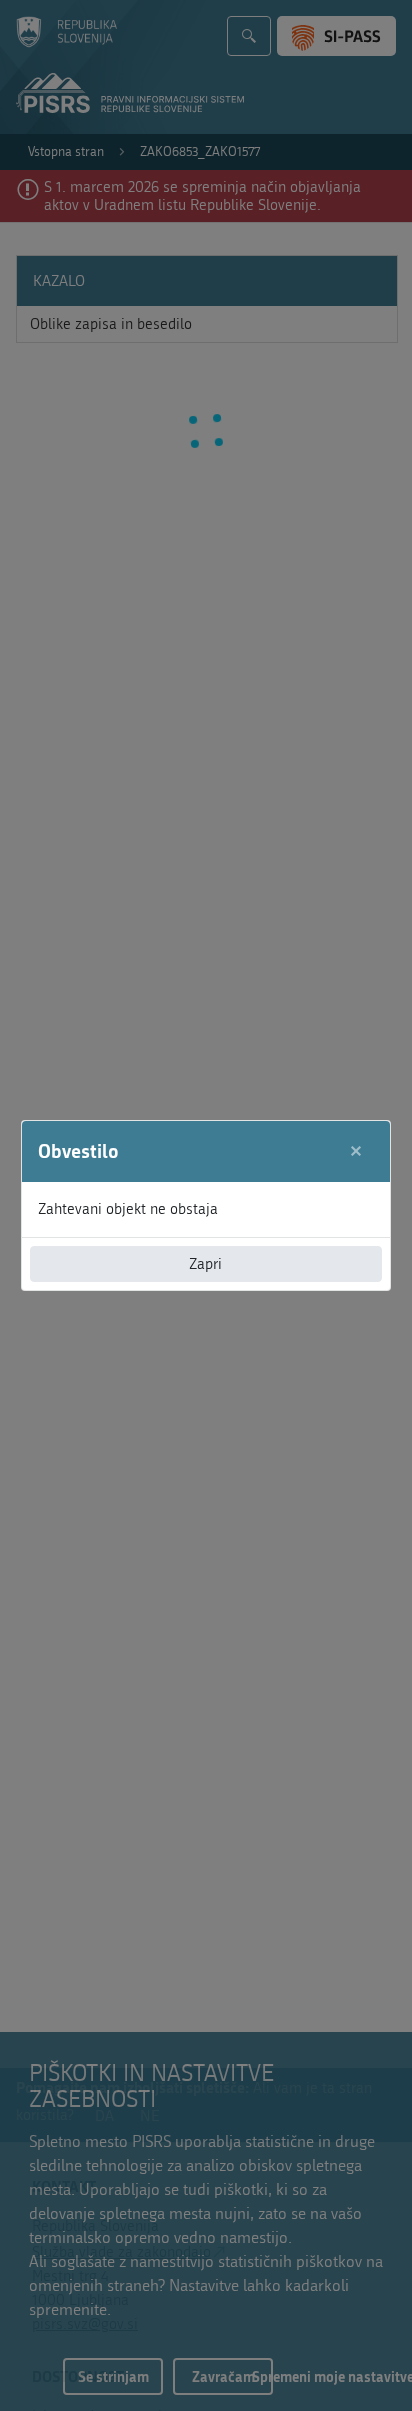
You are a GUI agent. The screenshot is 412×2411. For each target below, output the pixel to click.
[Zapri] (356, 1151)
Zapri (205, 1264)
